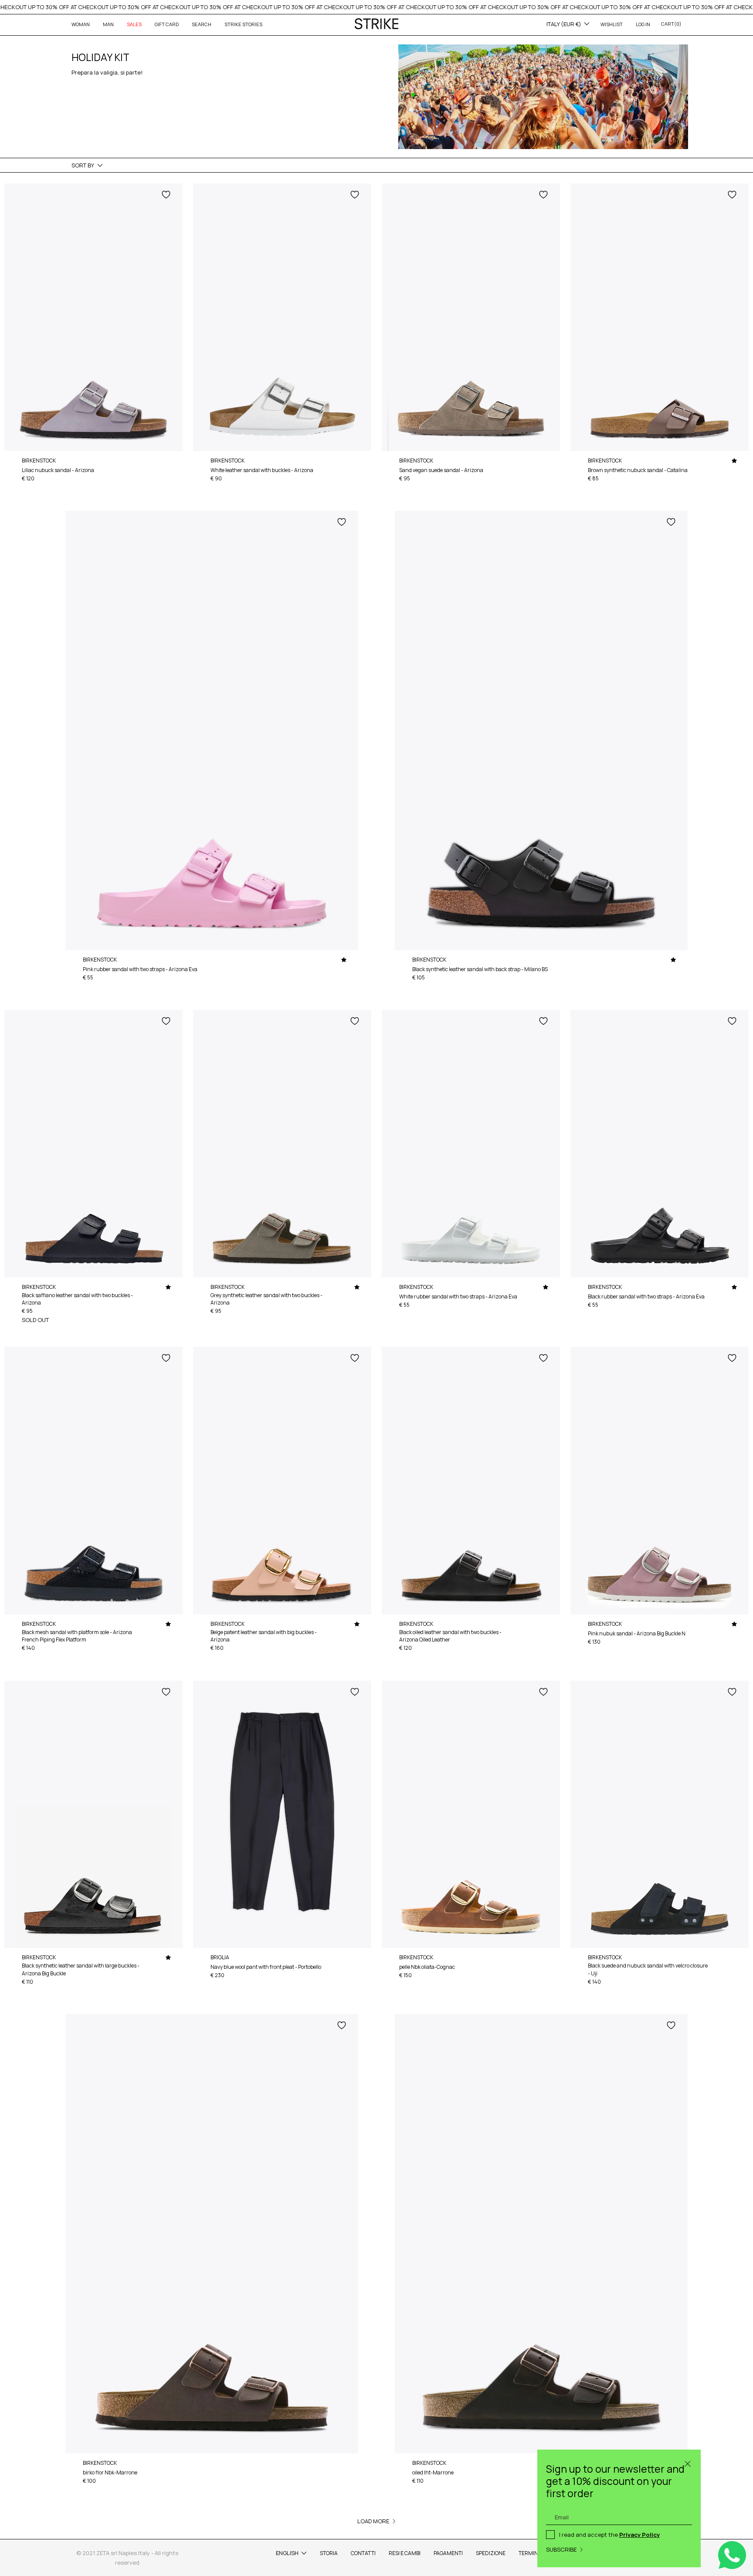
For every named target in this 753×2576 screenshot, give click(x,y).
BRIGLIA (220, 1957)
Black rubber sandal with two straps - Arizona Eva (646, 1296)
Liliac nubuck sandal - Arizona (58, 470)
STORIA (329, 2553)
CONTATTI (363, 2553)
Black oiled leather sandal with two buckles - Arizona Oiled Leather (450, 1636)
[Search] (688, 2463)
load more (373, 2521)
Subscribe (561, 2549)
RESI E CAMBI (405, 2553)
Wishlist (612, 24)
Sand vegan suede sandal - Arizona (441, 470)
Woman (81, 24)
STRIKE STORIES (243, 24)
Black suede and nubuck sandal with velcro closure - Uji (648, 1969)
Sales (134, 24)
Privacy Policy (639, 2535)
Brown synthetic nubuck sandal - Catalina (638, 470)
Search (202, 24)
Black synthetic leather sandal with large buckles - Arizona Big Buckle (81, 1969)
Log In (643, 24)
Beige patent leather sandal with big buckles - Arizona (264, 1636)
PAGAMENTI (448, 2553)
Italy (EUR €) (564, 24)
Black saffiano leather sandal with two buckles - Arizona (77, 1299)
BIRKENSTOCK (39, 460)
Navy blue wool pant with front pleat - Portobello (266, 1967)
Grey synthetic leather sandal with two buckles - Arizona (266, 1299)
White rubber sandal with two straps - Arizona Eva (458, 1296)
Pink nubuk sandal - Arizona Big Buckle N (637, 1633)
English (287, 2553)
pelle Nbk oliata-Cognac (427, 1967)
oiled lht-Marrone (433, 2472)
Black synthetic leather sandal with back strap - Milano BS (480, 969)
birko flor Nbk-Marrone (110, 2472)
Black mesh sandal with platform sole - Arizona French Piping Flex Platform (77, 1636)
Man (108, 24)
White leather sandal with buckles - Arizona (262, 470)
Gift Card (167, 24)
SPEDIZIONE (491, 2553)
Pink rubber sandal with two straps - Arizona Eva (140, 969)
